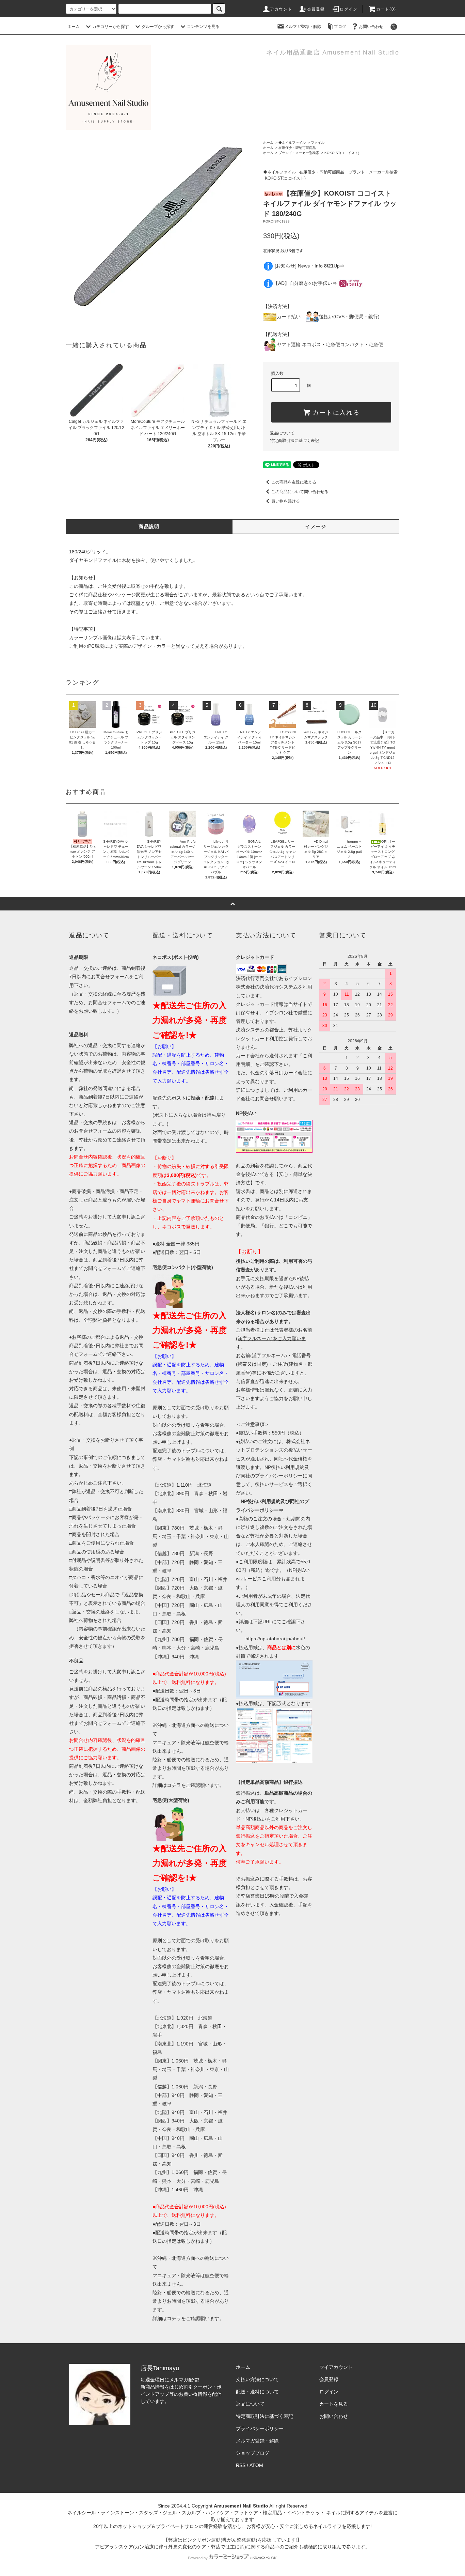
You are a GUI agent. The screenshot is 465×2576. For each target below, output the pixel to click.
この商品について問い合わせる (300, 492)
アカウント (281, 9)
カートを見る (334, 2404)
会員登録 (316, 9)
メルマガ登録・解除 (303, 27)
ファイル (318, 143)
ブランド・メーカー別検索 (299, 153)
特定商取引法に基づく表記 (294, 441)
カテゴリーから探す (111, 27)
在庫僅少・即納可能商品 (297, 148)
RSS (241, 2465)
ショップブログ (253, 2453)
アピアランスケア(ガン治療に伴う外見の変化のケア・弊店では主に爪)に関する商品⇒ (187, 2547)
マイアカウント (336, 2367)
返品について (282, 433)
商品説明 (149, 526)
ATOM (256, 2465)
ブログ (340, 27)
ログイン (349, 9)
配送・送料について (257, 2392)
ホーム (74, 27)
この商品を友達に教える (294, 482)
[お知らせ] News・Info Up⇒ (310, 266)
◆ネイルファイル (292, 143)
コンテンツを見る (203, 27)
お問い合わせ (371, 27)
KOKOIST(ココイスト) (342, 153)
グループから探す (158, 27)
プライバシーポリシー (260, 2428)
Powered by (198, 2558)
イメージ (316, 526)
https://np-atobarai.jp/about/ (275, 1639)
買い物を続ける (286, 501)
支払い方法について (257, 2379)
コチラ (174, 1785)
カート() (386, 9)
